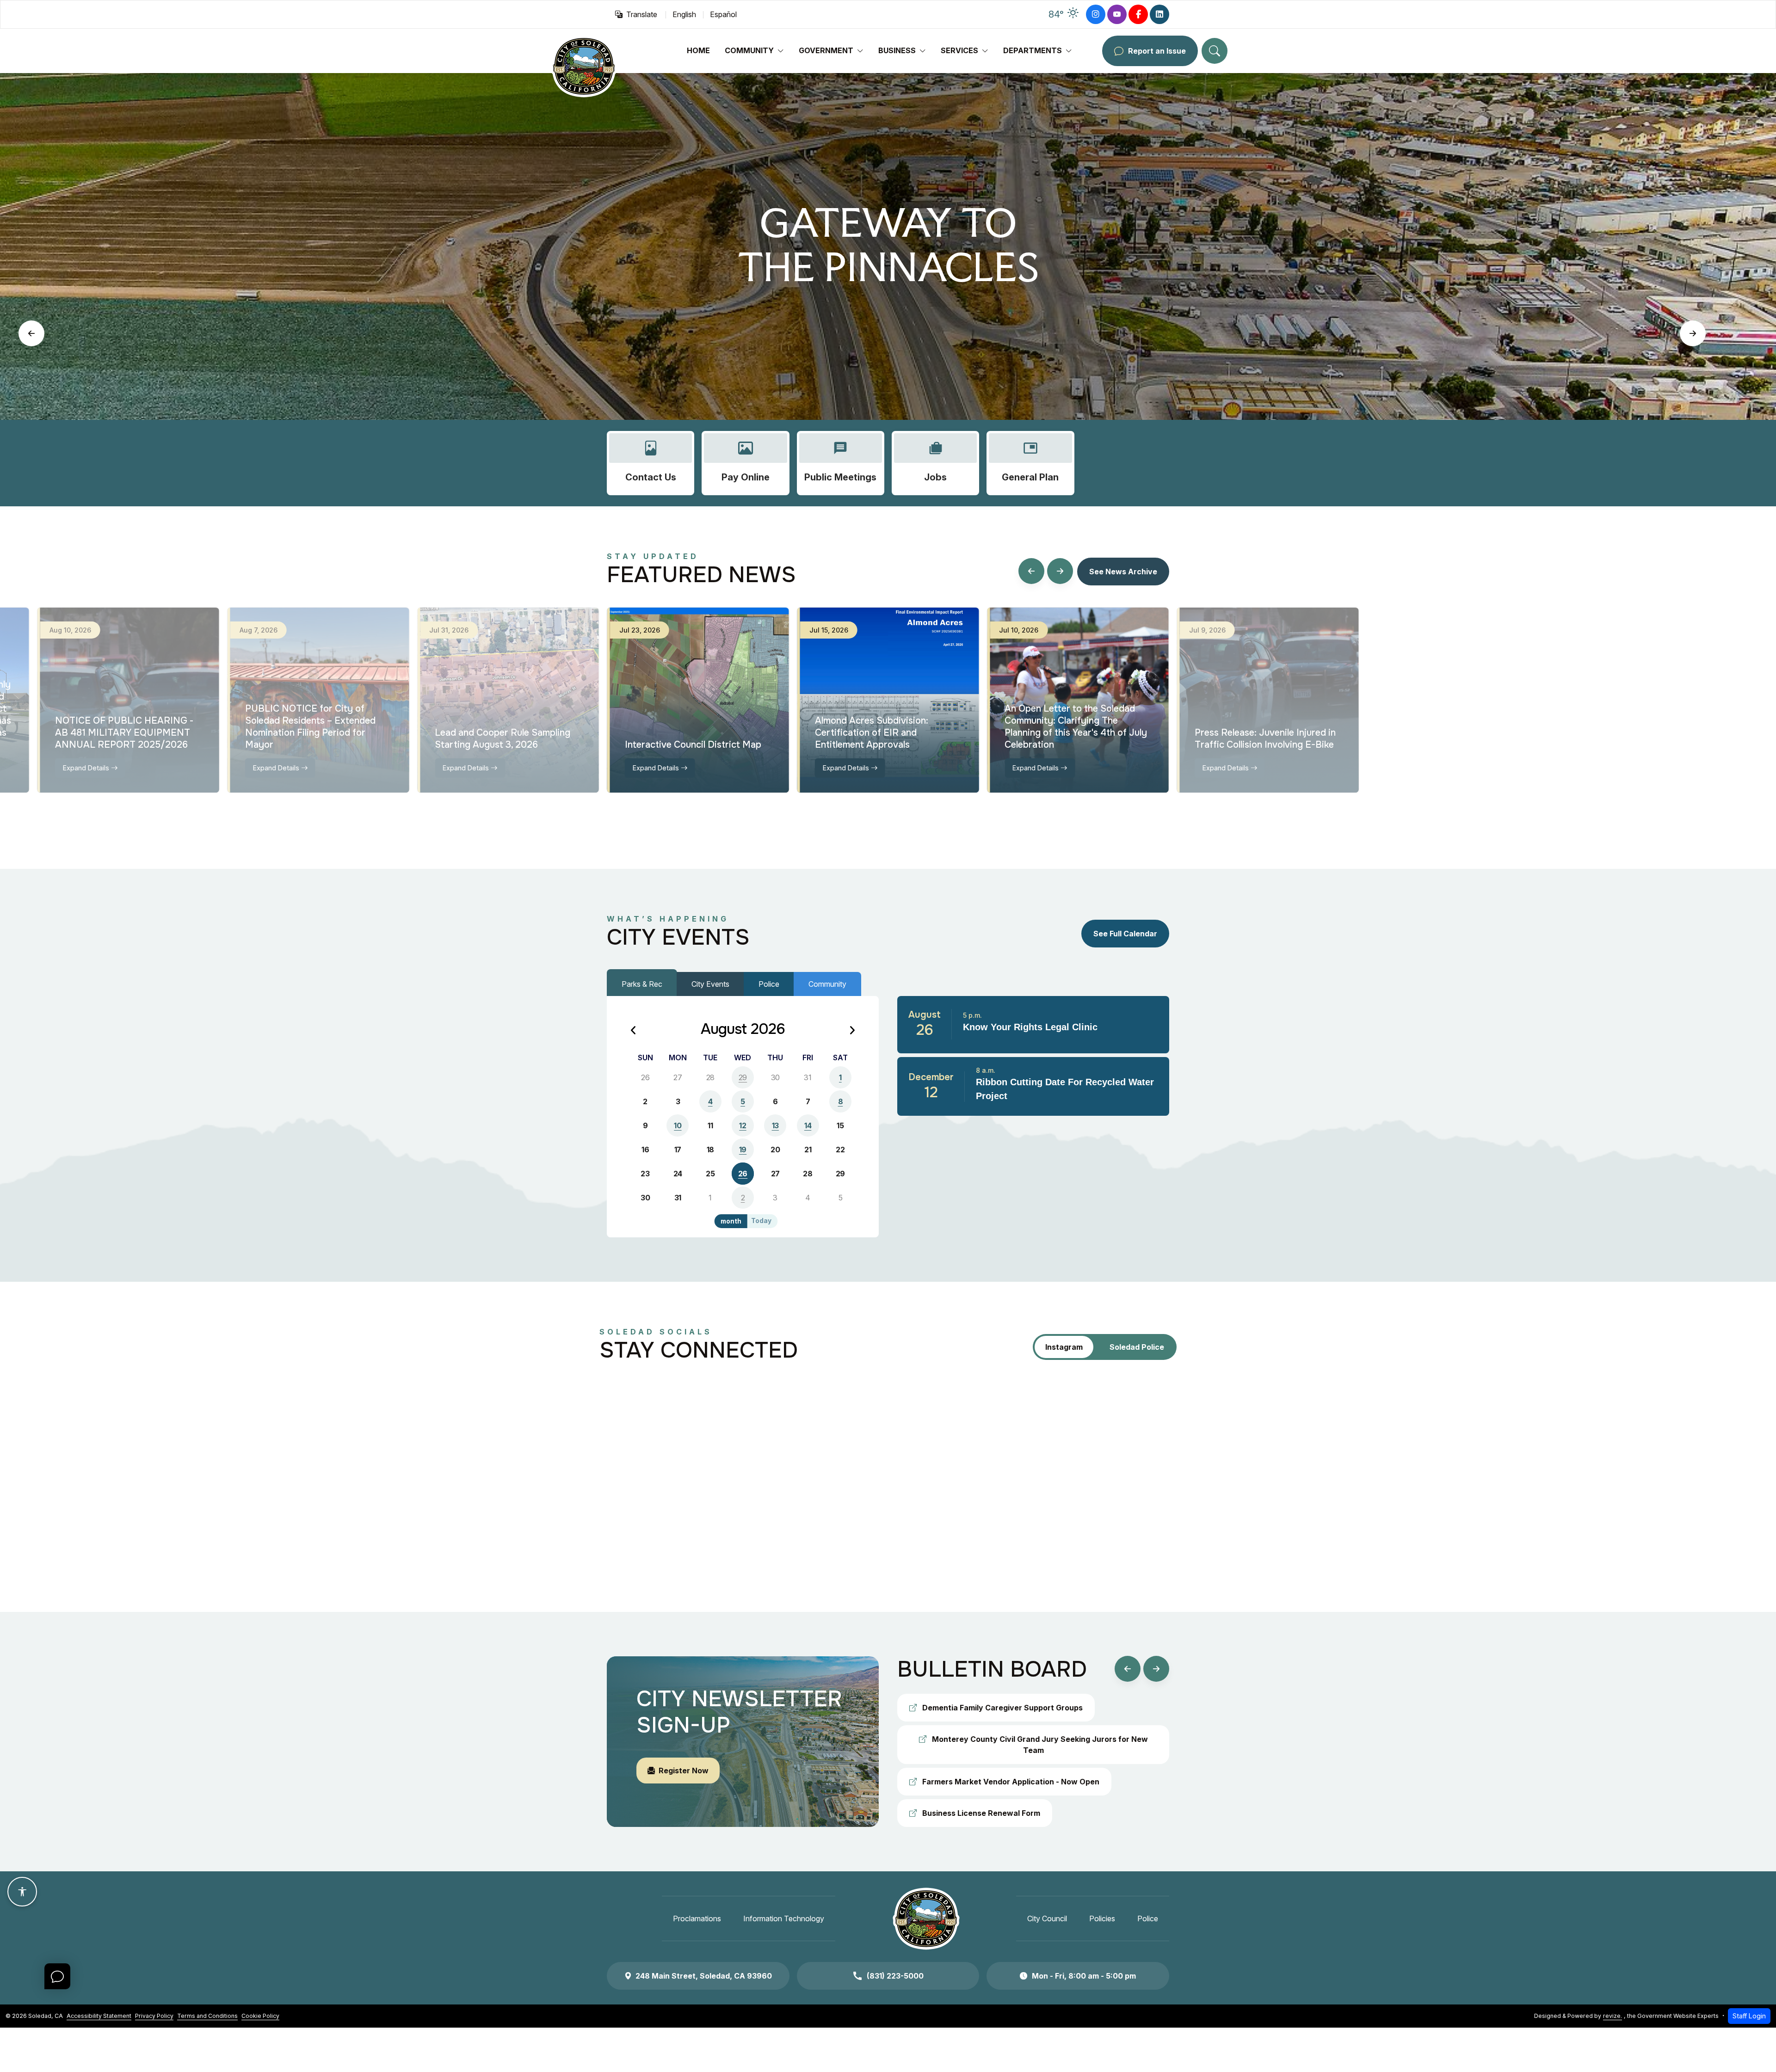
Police (769, 984)
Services (959, 50)
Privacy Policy (154, 2016)
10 (678, 1125)
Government (826, 50)
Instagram (1064, 1347)
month (731, 1221)
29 (743, 1077)
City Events (710, 984)
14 (808, 1125)
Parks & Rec (642, 984)
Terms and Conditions (207, 2016)
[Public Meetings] (841, 463)
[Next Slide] (1693, 333)
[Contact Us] (651, 463)
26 (743, 1174)
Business (897, 50)
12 (743, 1125)
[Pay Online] (745, 463)
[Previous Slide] (31, 333)
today (761, 1221)
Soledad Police (1137, 1347)
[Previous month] (634, 1031)
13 (775, 1125)
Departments (1033, 50)
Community (749, 50)
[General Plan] (1030, 463)
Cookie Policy (260, 2016)
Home (698, 50)
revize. (1613, 2016)
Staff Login (1749, 2016)
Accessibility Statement (99, 2016)
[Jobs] (935, 463)
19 (743, 1150)
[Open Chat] (57, 1976)
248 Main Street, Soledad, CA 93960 (704, 1976)
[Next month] (852, 1031)
